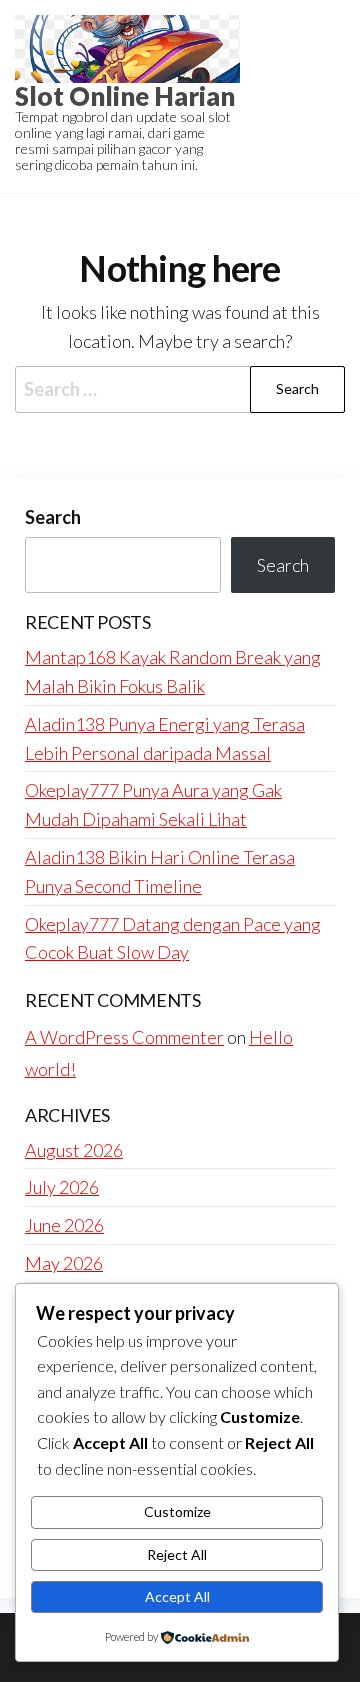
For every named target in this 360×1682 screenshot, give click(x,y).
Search (53, 517)
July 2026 (62, 1187)
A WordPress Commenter (124, 1037)
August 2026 (74, 1150)
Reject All (177, 1554)
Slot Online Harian (125, 96)
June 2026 (64, 1225)
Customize (177, 1511)
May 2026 (64, 1263)
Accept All (177, 1596)
